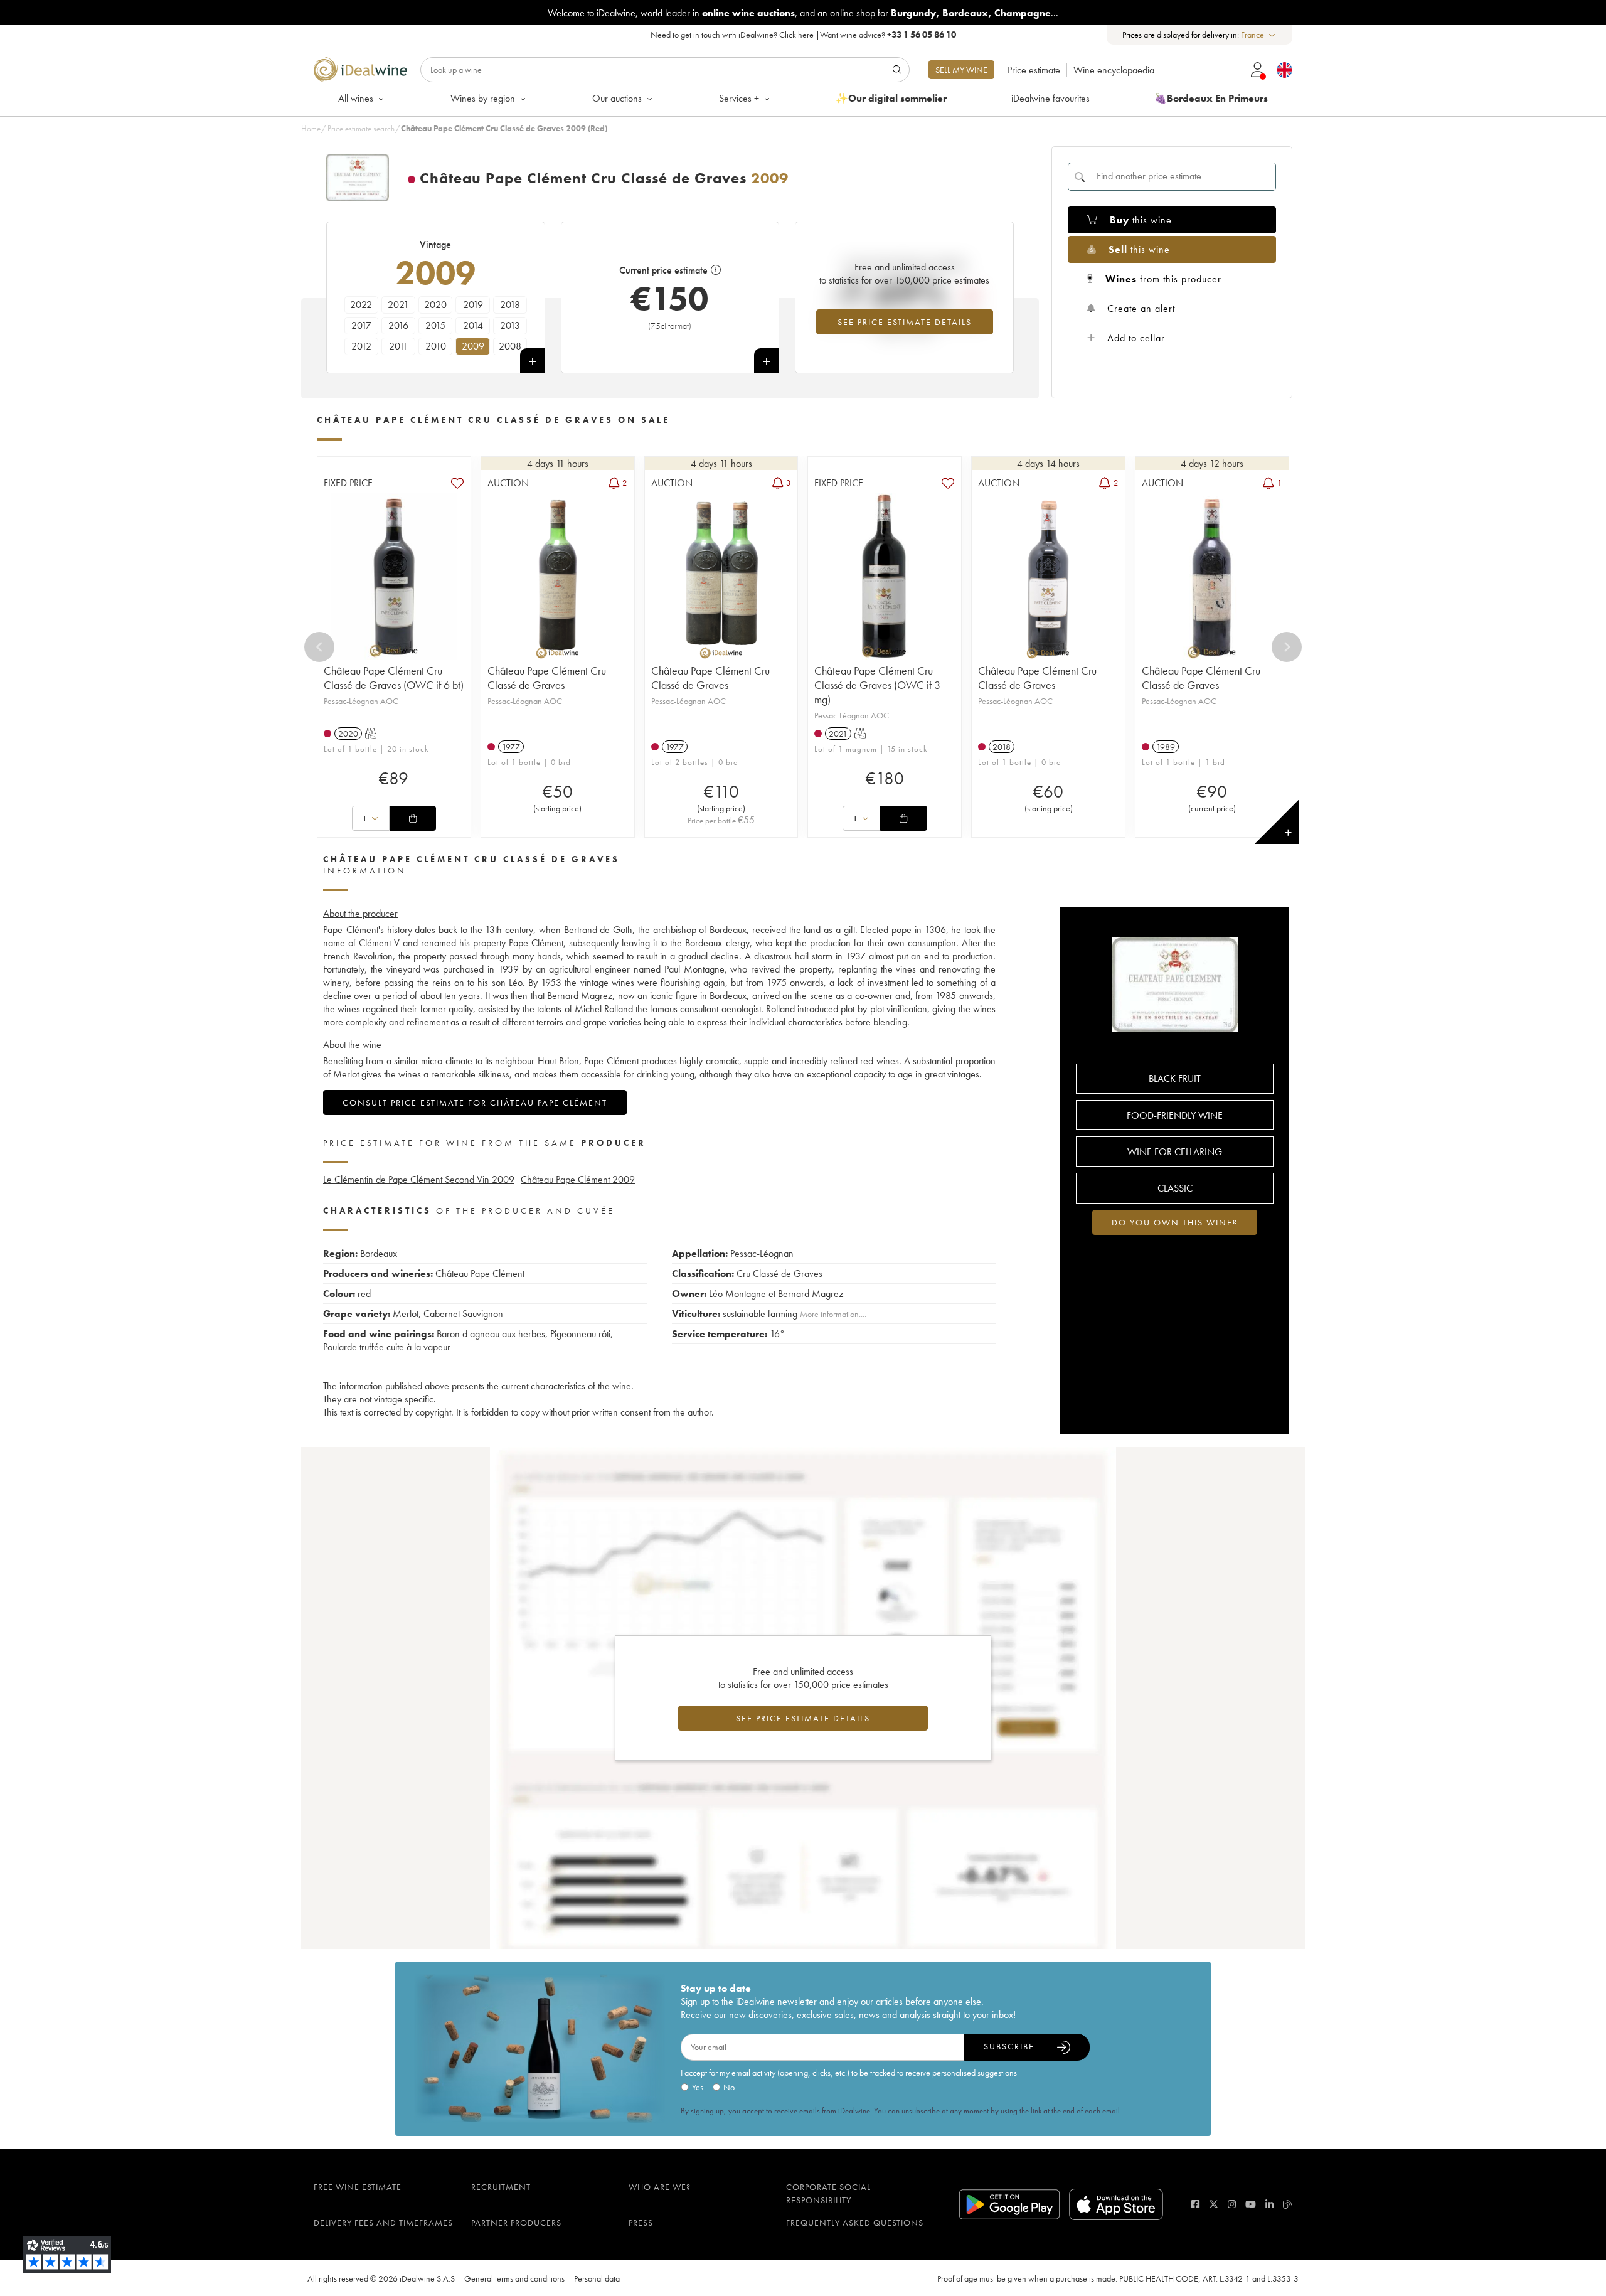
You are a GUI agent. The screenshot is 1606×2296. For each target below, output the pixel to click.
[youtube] (1251, 2204)
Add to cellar (1136, 338)
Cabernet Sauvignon (463, 1314)
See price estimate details (905, 322)
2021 (398, 305)
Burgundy (913, 13)
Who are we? (660, 2187)
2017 (361, 325)
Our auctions (617, 98)
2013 (510, 325)
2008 (510, 346)
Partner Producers (516, 2223)
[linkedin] (1269, 2204)
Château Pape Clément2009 (578, 1179)
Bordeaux (965, 13)
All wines (356, 98)
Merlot (406, 1314)
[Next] (1287, 647)
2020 (435, 305)
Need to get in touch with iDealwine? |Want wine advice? (803, 35)
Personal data (597, 2278)
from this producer (1163, 279)
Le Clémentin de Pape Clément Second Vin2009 (419, 1179)
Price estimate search (361, 128)
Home (311, 128)
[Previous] (319, 647)
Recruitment (501, 2187)
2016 (398, 325)
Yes (698, 2087)
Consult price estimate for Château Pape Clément (475, 1103)
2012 (361, 346)
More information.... (833, 1314)
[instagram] (1232, 2204)
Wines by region (483, 98)
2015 (435, 325)
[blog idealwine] (1288, 2204)
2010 (436, 346)
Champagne (1023, 13)
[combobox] (1259, 35)
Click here (796, 35)
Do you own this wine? (1175, 1222)
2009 (473, 346)
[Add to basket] (413, 818)
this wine (1141, 220)
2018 (510, 305)
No (729, 2087)
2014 (473, 325)
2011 (398, 346)
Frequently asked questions (855, 2223)
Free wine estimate (358, 2187)
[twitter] (1214, 2204)
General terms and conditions (514, 2278)
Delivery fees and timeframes (383, 2223)
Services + (739, 98)
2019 (473, 305)
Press (641, 2223)
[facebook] (1195, 2204)
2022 (361, 305)
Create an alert (1141, 308)
